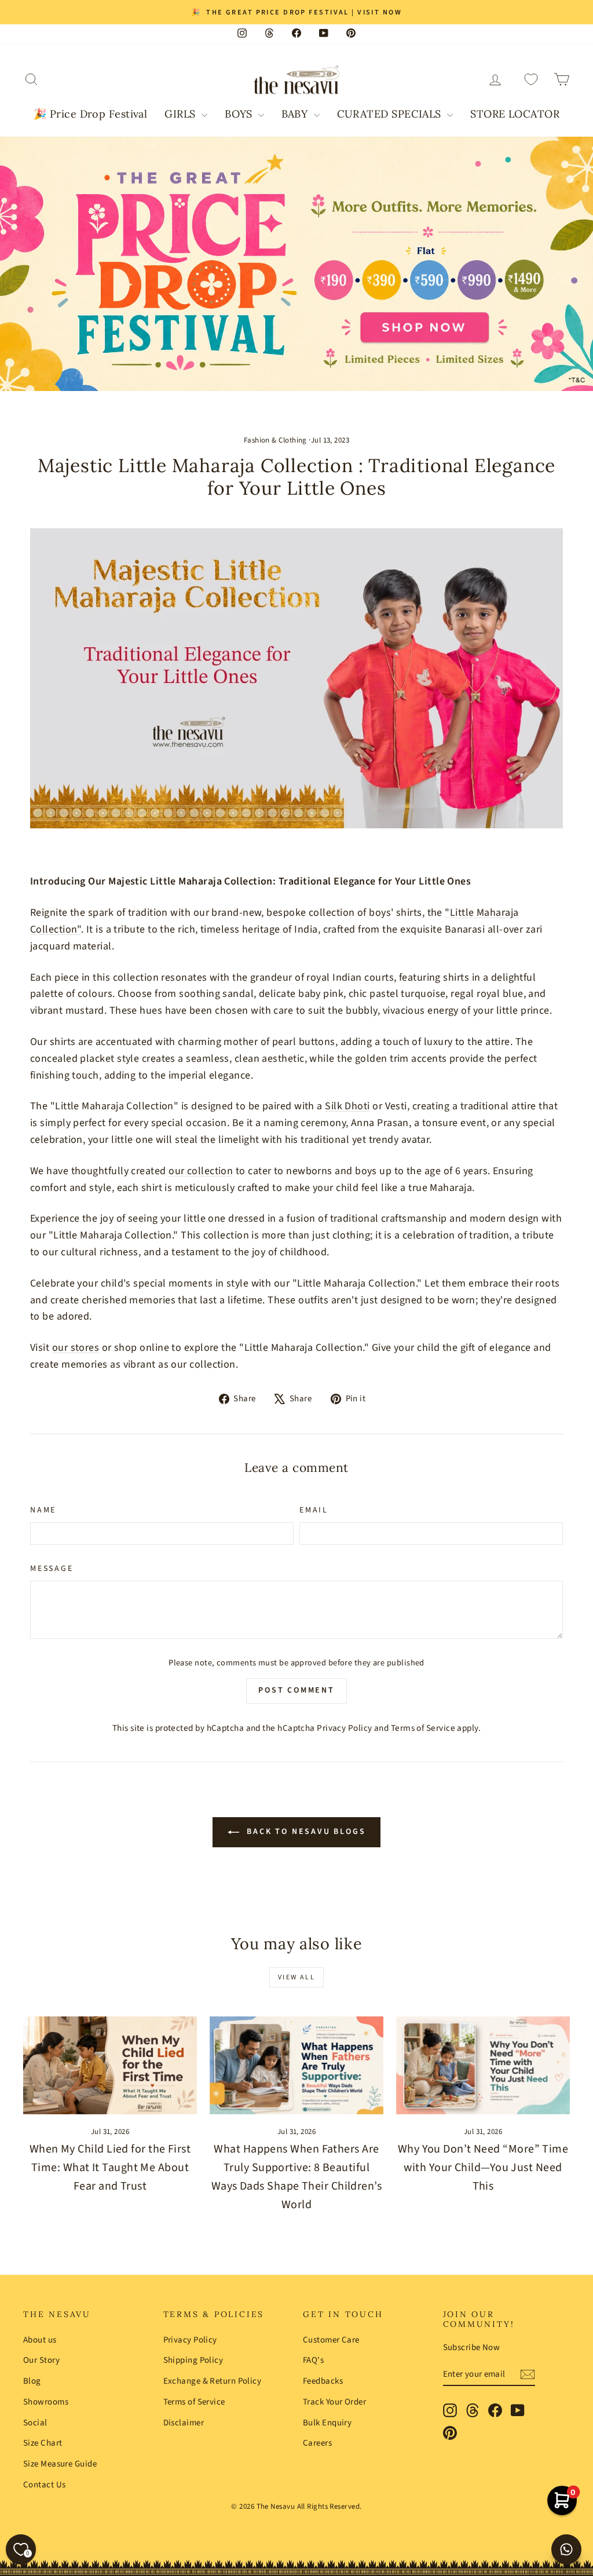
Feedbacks (323, 2381)
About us (40, 2340)
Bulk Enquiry (327, 2423)
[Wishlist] (531, 80)
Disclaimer (184, 2423)
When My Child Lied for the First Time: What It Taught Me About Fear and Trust (110, 2168)
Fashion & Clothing (275, 440)
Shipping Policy (193, 2360)
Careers (317, 2443)
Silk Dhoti (347, 1106)
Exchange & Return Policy (213, 2381)
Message (52, 1569)
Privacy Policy (344, 1728)
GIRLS (182, 114)
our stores (76, 1348)
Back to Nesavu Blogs (305, 1832)
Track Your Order (334, 2402)
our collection (201, 1171)
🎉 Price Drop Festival (90, 114)
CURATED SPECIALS (391, 114)
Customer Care (331, 2340)
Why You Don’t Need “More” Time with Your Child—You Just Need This (483, 2168)
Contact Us (45, 2485)
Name (43, 1510)
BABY (296, 114)
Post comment (296, 1690)
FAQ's (313, 2360)
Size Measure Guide (60, 2464)
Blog (32, 2381)
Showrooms (46, 2402)
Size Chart (43, 2443)
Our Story (41, 2360)
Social (35, 2423)
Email (314, 1510)
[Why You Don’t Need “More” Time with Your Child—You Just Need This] (483, 2065)
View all (296, 1977)
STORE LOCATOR (515, 114)
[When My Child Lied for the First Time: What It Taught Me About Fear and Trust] (110, 2065)
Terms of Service (423, 1728)
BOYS (240, 114)
